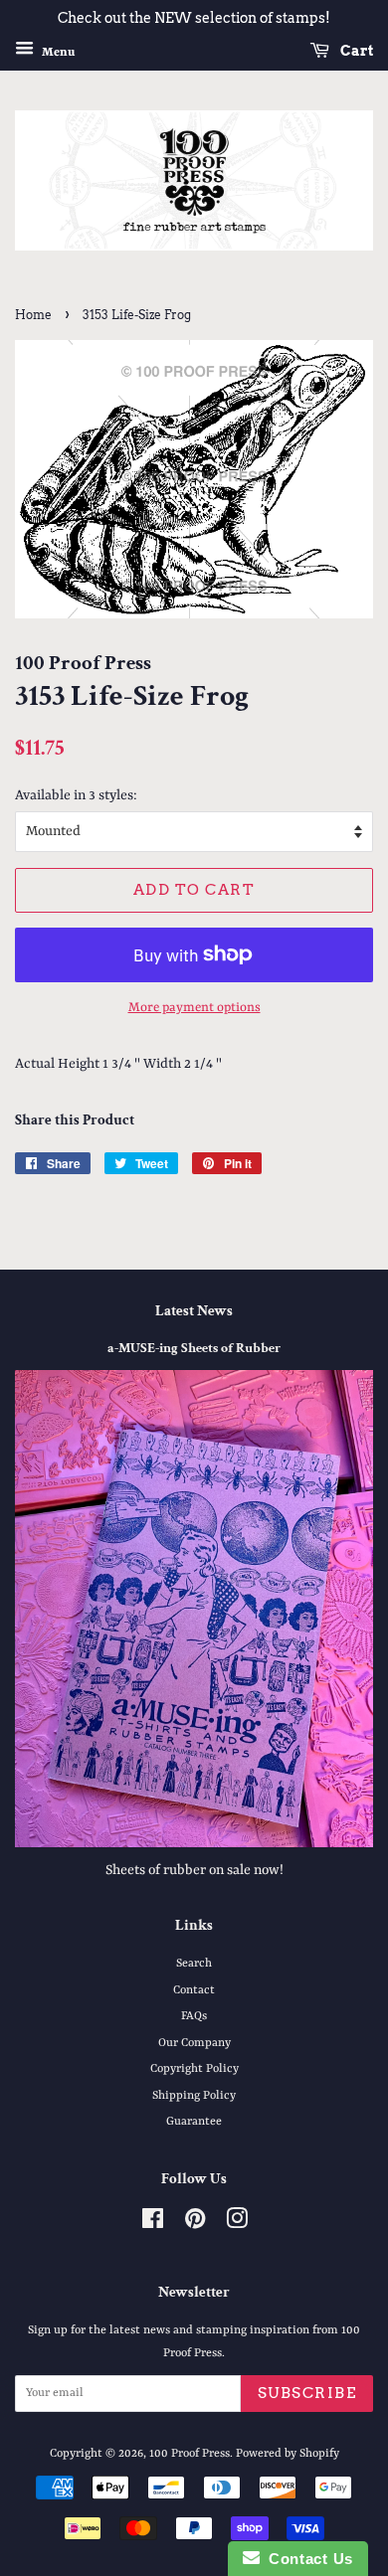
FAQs (194, 2016)
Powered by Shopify (288, 2454)
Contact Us (306, 2559)
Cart (355, 51)
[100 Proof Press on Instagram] (237, 2224)
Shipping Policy (194, 2096)
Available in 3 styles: (76, 795)
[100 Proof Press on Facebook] (153, 2224)
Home (33, 315)
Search (194, 1964)
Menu (57, 52)
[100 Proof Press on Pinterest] (195, 2224)
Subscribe (307, 2393)
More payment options (194, 1008)
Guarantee (194, 2122)
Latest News (194, 1311)
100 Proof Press (190, 2454)
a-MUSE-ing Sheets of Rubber (194, 1348)
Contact (194, 1990)
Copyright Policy (194, 2069)
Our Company (194, 2043)
